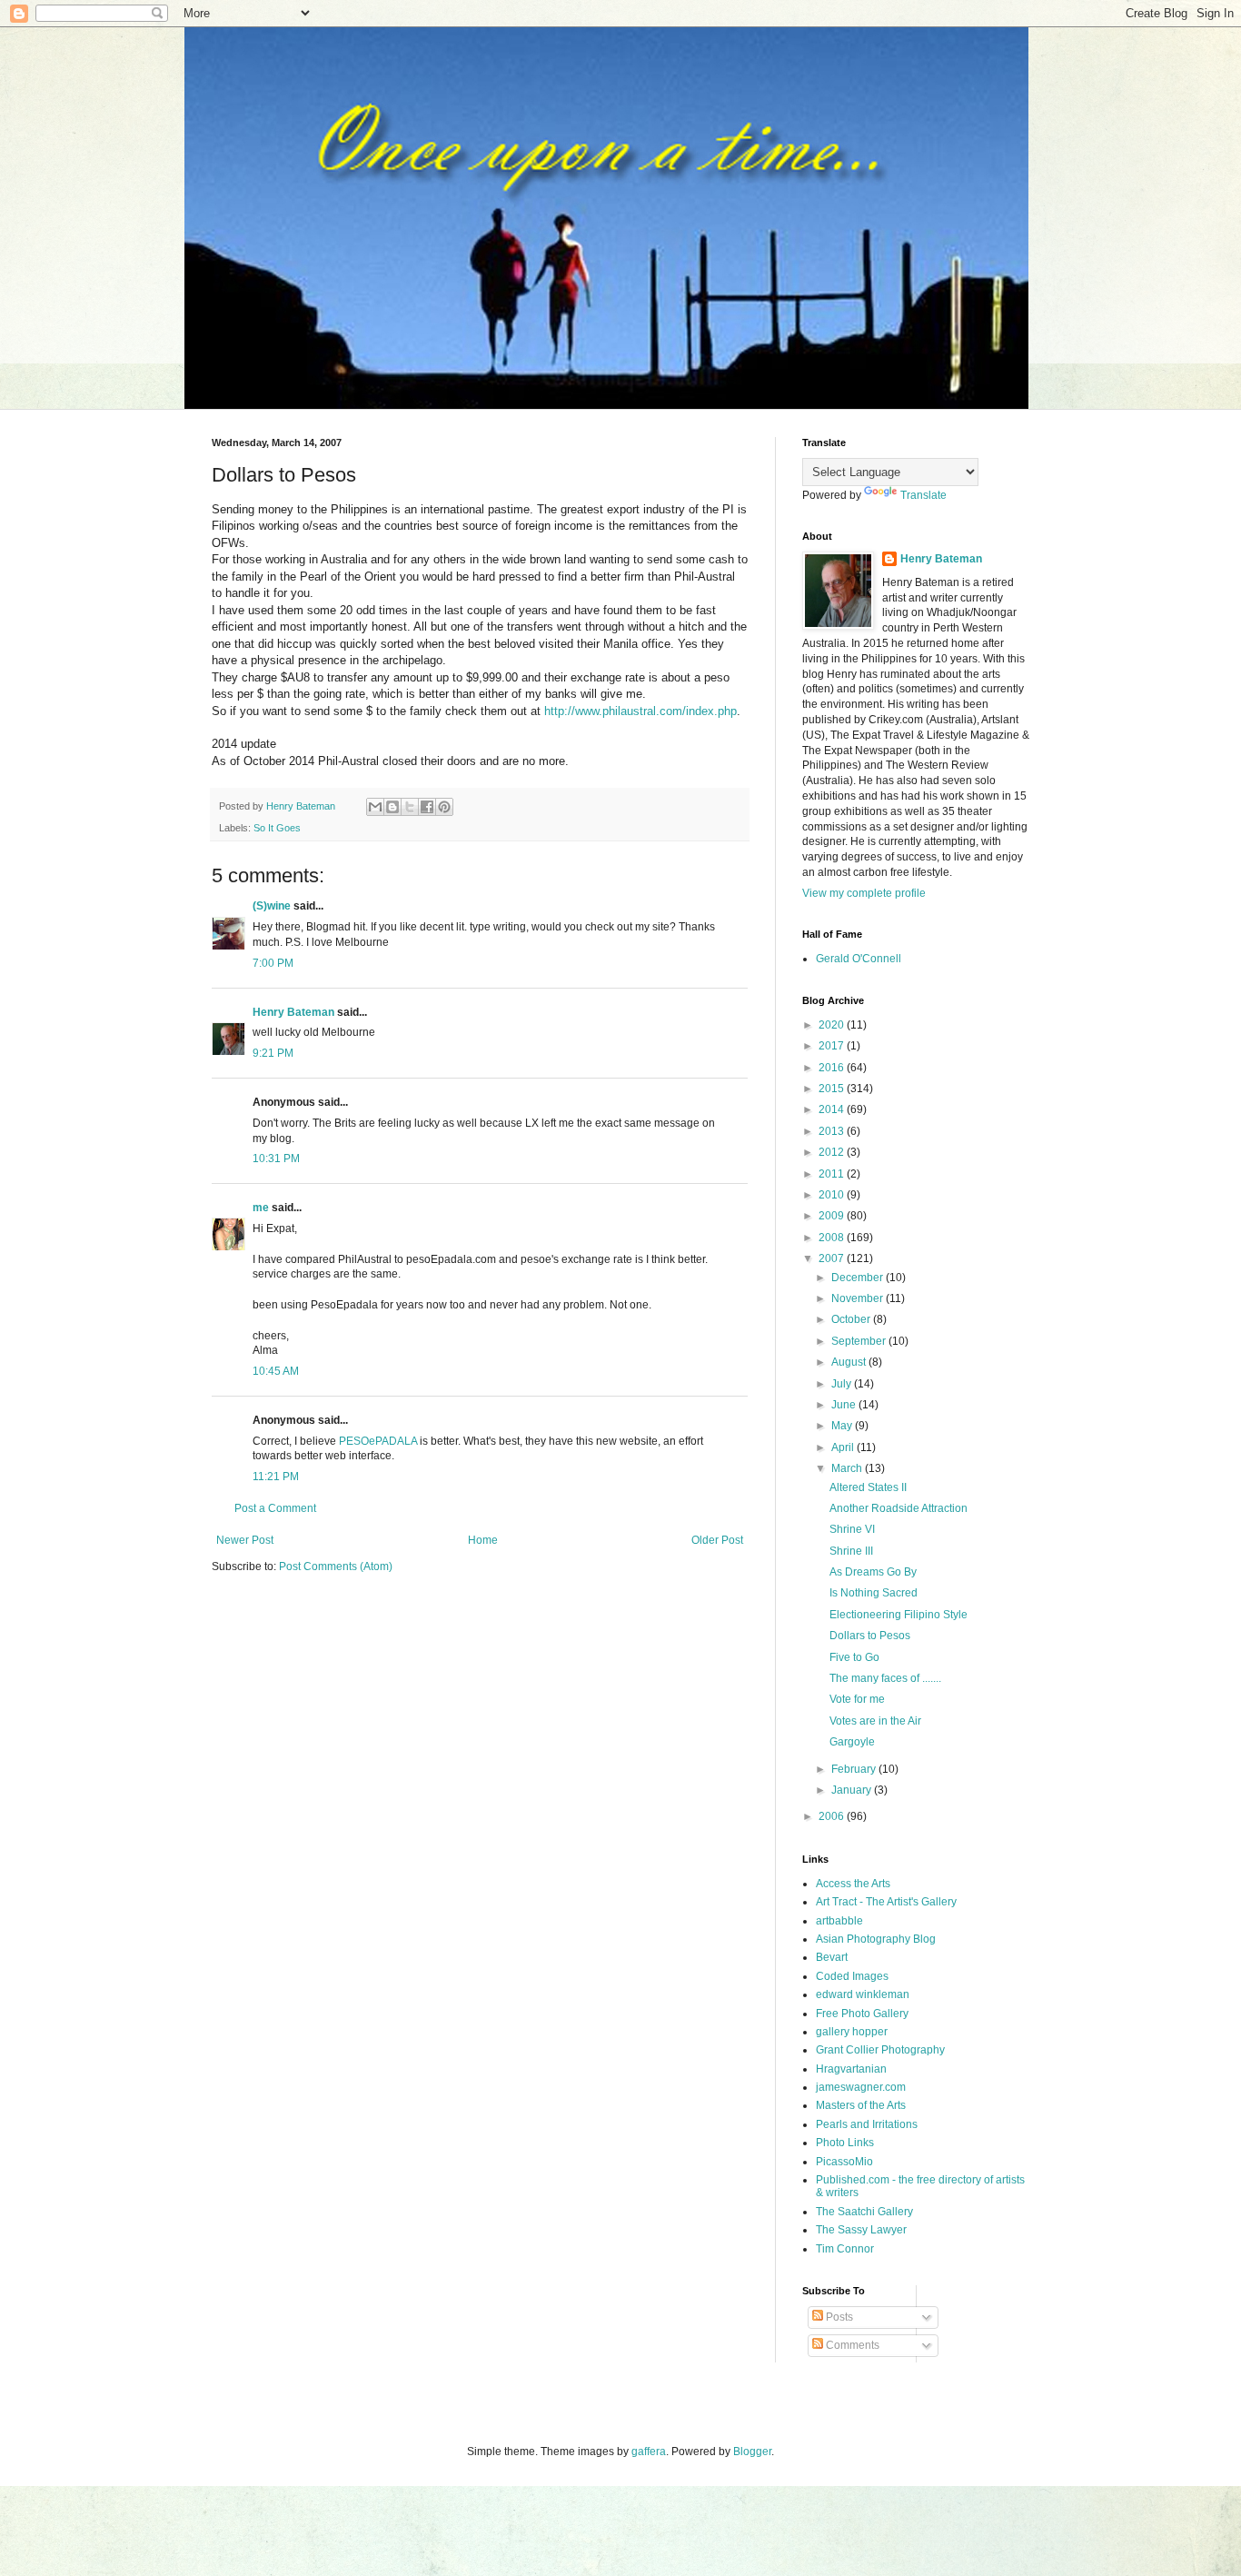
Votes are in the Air (875, 1721)
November (859, 1298)
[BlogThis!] (392, 807)
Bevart (832, 1957)
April (844, 1447)
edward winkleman (863, 1994)
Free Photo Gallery (862, 2014)
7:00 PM (273, 963)
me (261, 1208)
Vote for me (857, 1699)
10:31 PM (276, 1159)
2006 (833, 1816)
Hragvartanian (851, 2069)
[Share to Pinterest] (444, 807)
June (845, 1405)
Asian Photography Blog (876, 1939)
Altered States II (868, 1487)
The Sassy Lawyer (861, 2230)
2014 (833, 1109)
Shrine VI (852, 1529)
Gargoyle (852, 1742)
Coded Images (852, 1976)
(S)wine (272, 906)
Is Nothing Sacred (874, 1593)
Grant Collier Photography (880, 2050)
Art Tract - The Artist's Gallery (886, 1902)
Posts (838, 2317)
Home (483, 1540)
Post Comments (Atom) (336, 1566)
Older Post (717, 1540)
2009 (833, 1216)
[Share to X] (410, 807)
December (859, 1278)
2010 (833, 1195)
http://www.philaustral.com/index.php (640, 711)
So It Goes (277, 828)
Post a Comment (275, 1508)
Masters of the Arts (861, 2105)
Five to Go (854, 1657)
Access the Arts (853, 1884)
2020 (833, 1025)
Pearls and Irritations (867, 2124)
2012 (833, 1152)
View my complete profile (864, 893)
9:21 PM (273, 1053)
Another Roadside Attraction (898, 1508)
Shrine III (851, 1551)
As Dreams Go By (873, 1572)
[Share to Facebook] (427, 807)
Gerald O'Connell (859, 959)
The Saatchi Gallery (864, 2212)
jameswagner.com (861, 2087)
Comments (851, 2345)
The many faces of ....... (885, 1678)
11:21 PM (276, 1477)
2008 (833, 1238)
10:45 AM (276, 1371)
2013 (833, 1131)
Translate (923, 495)
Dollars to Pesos (870, 1636)
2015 (833, 1089)
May (843, 1426)
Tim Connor (845, 2249)
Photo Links (845, 2143)
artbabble (839, 1921)
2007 (833, 1258)
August (850, 1362)
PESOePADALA (378, 1441)
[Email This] (375, 807)
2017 (833, 1046)
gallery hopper (852, 2032)
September (860, 1341)
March (848, 1468)
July (843, 1384)
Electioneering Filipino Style (898, 1615)
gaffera (649, 2452)
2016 (833, 1068)
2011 (833, 1174)
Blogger (752, 2452)
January (853, 1790)
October (852, 1319)
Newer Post (245, 1540)
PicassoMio (844, 2162)
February (855, 1769)
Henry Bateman (293, 1012)
